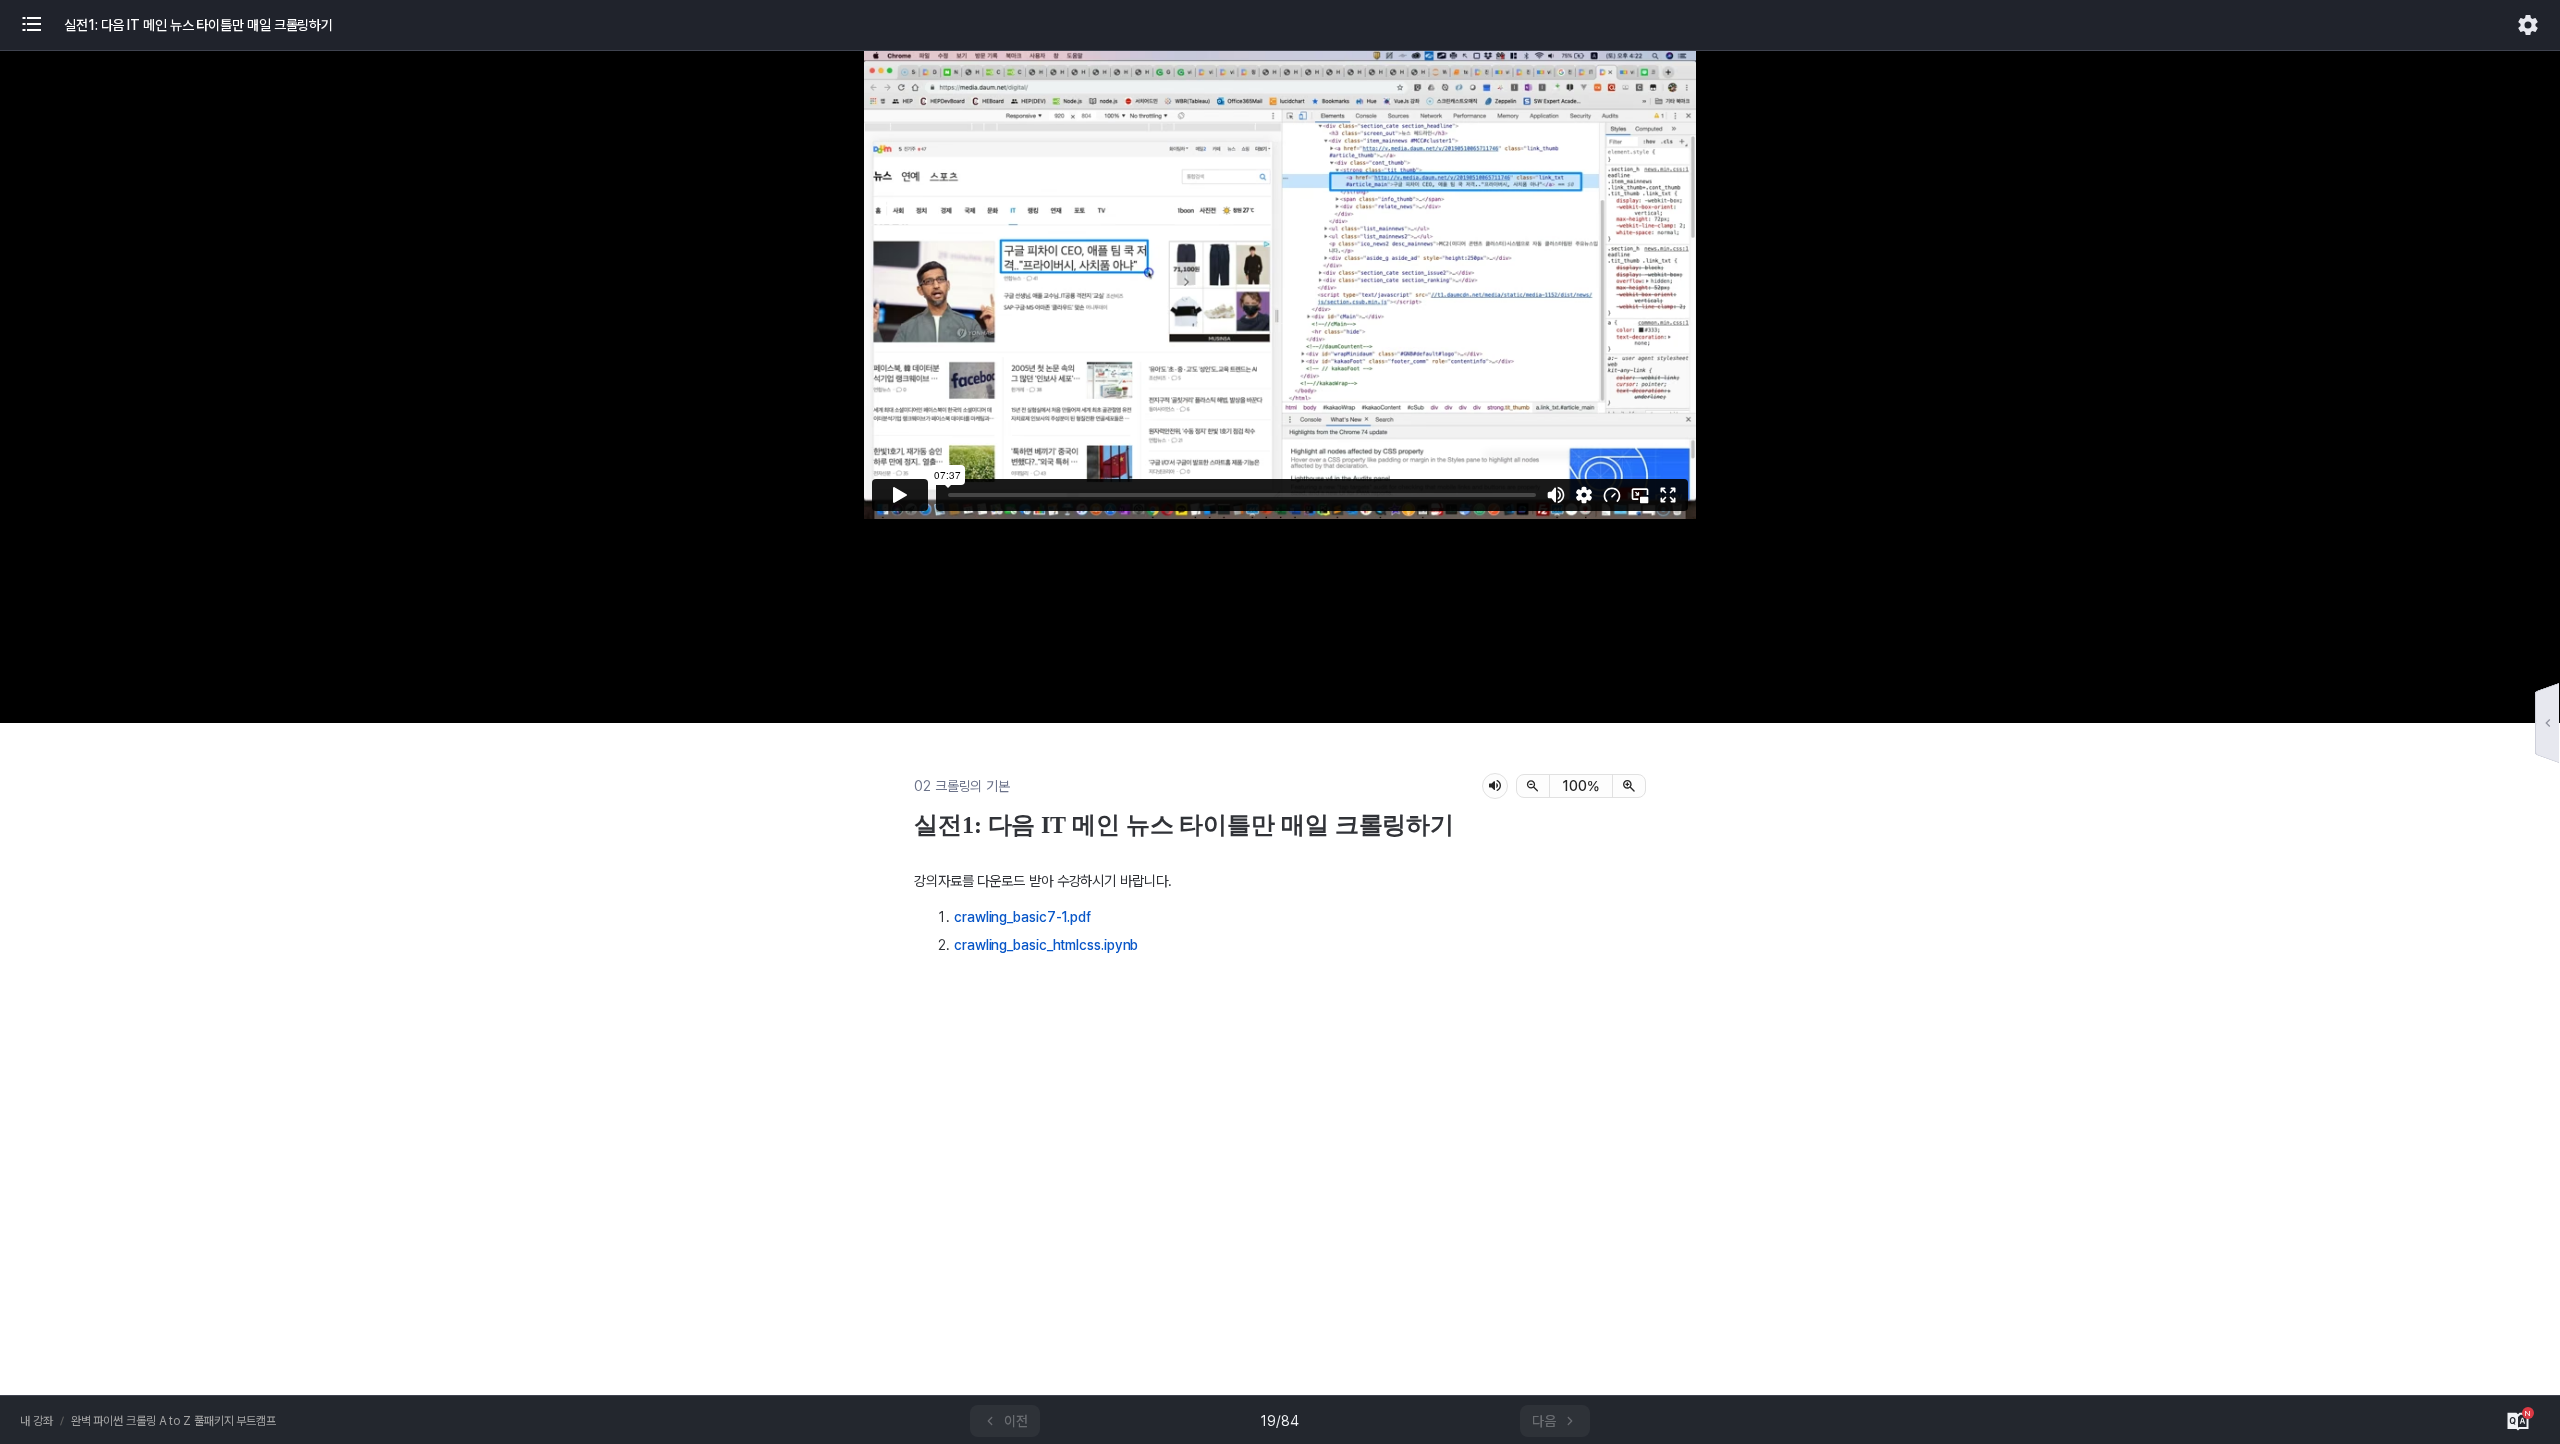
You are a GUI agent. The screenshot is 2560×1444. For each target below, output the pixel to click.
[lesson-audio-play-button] (1495, 786)
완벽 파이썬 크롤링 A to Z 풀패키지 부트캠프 (173, 1421)
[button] (42, 25)
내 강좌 (36, 1421)
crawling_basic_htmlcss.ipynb (1046, 945)
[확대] (1629, 786)
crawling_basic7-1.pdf (1022, 917)
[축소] (1533, 786)
